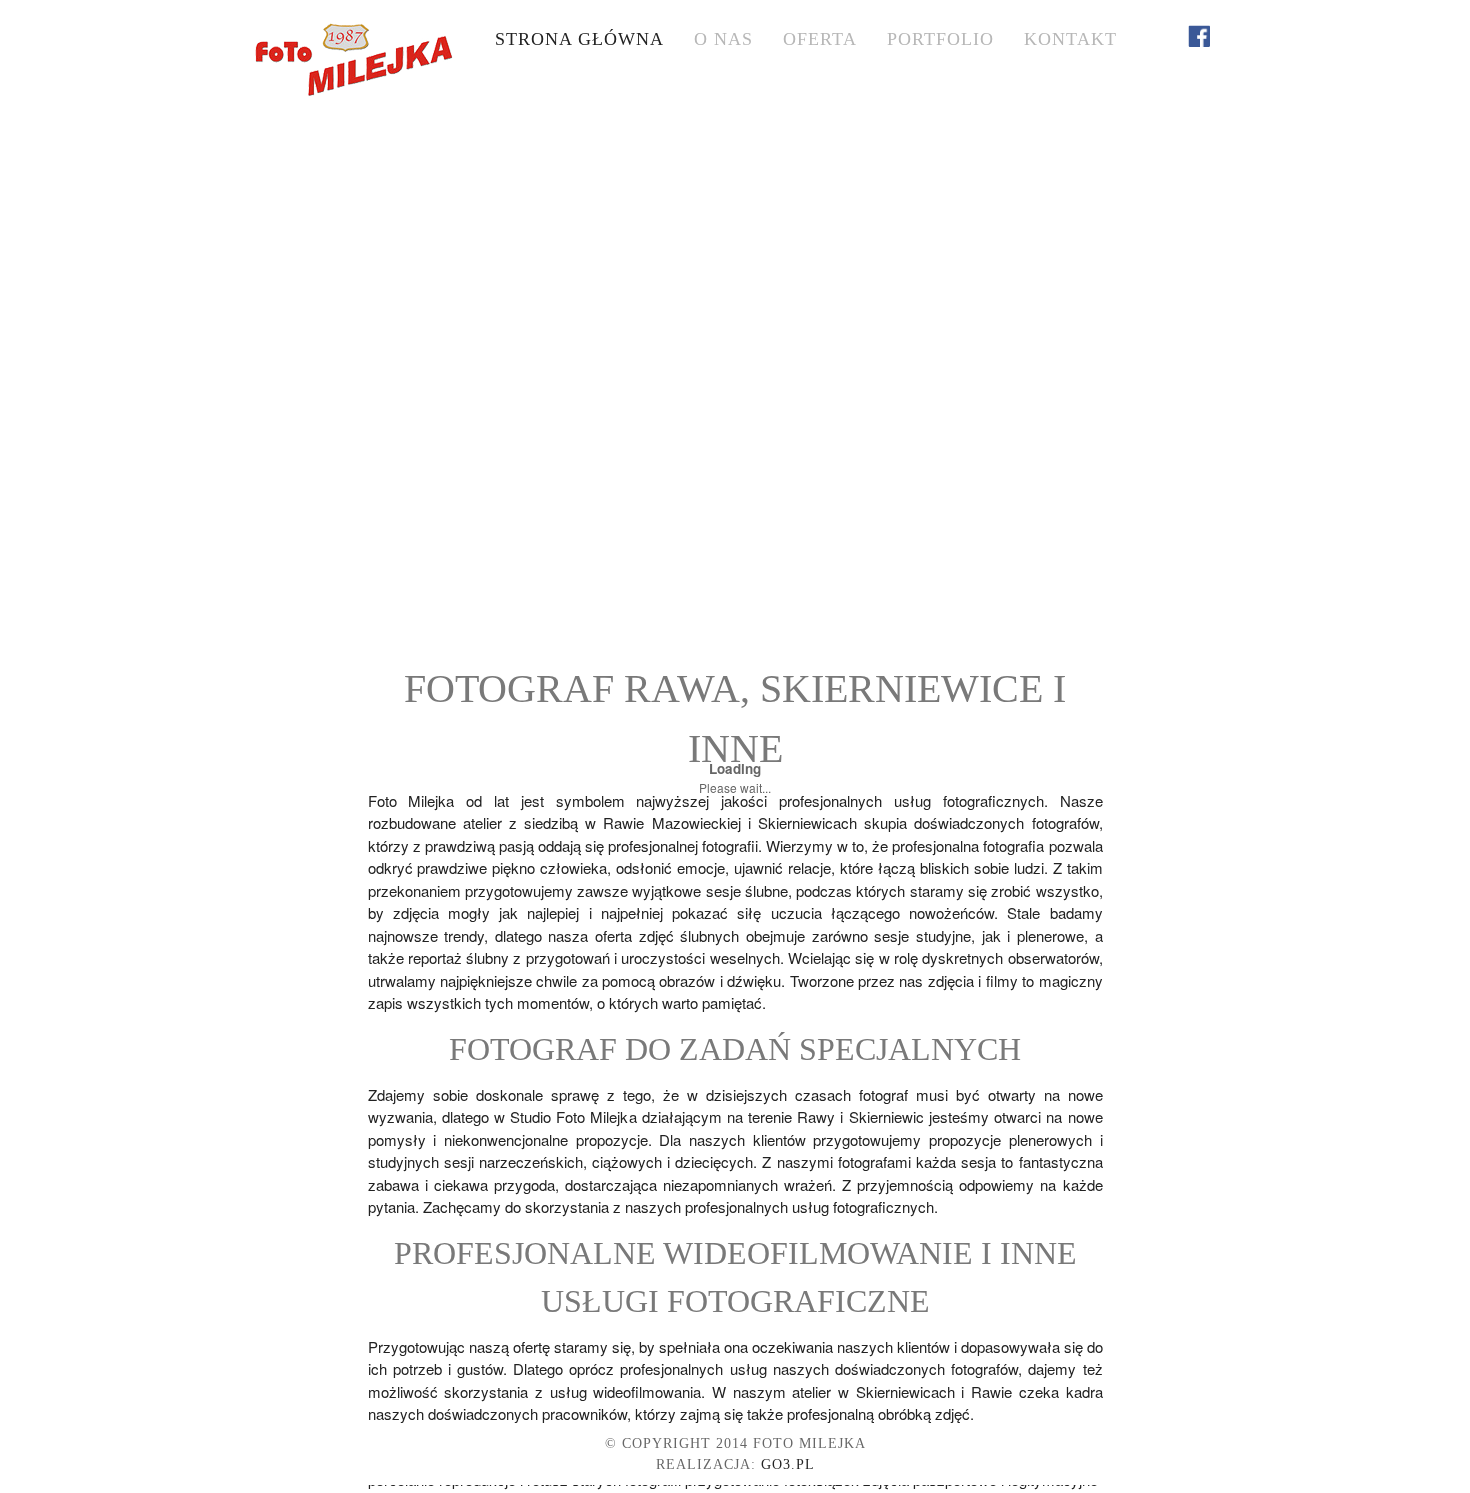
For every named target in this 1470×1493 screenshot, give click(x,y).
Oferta (820, 39)
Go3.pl (788, 1464)
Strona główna (579, 39)
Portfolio (940, 39)
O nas (723, 39)
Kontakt (1070, 39)
